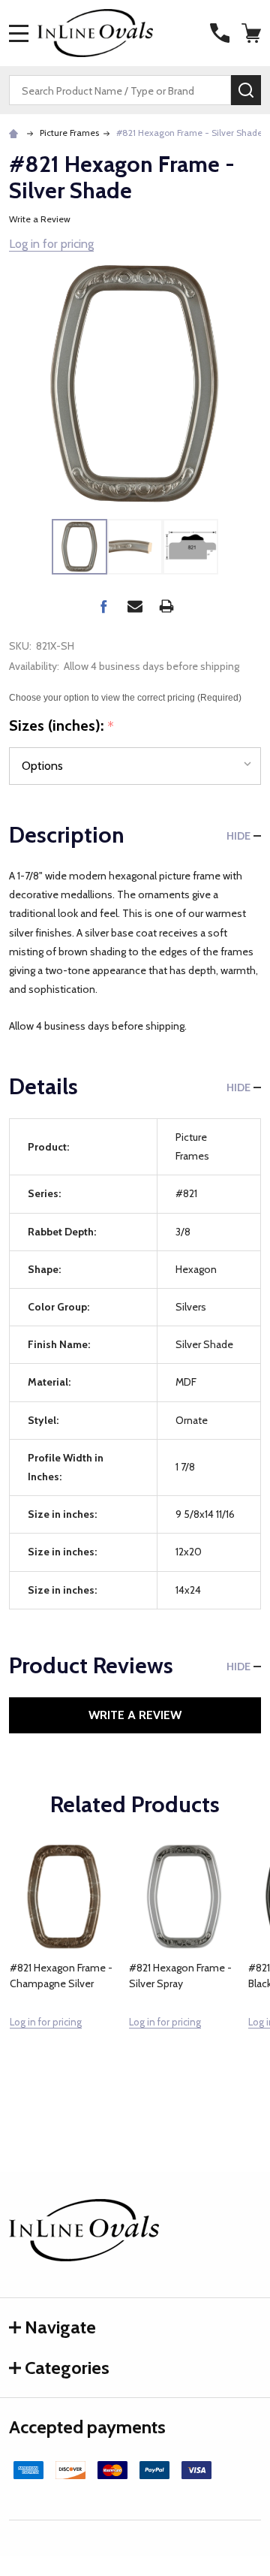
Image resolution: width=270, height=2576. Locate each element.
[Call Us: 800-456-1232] (220, 33)
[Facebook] (103, 606)
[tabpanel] (64, 1969)
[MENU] (19, 33)
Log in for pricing (51, 244)
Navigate (60, 2327)
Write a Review (40, 219)
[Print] (166, 606)
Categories (67, 2368)
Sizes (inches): (62, 726)
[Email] (135, 606)
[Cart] (253, 33)
